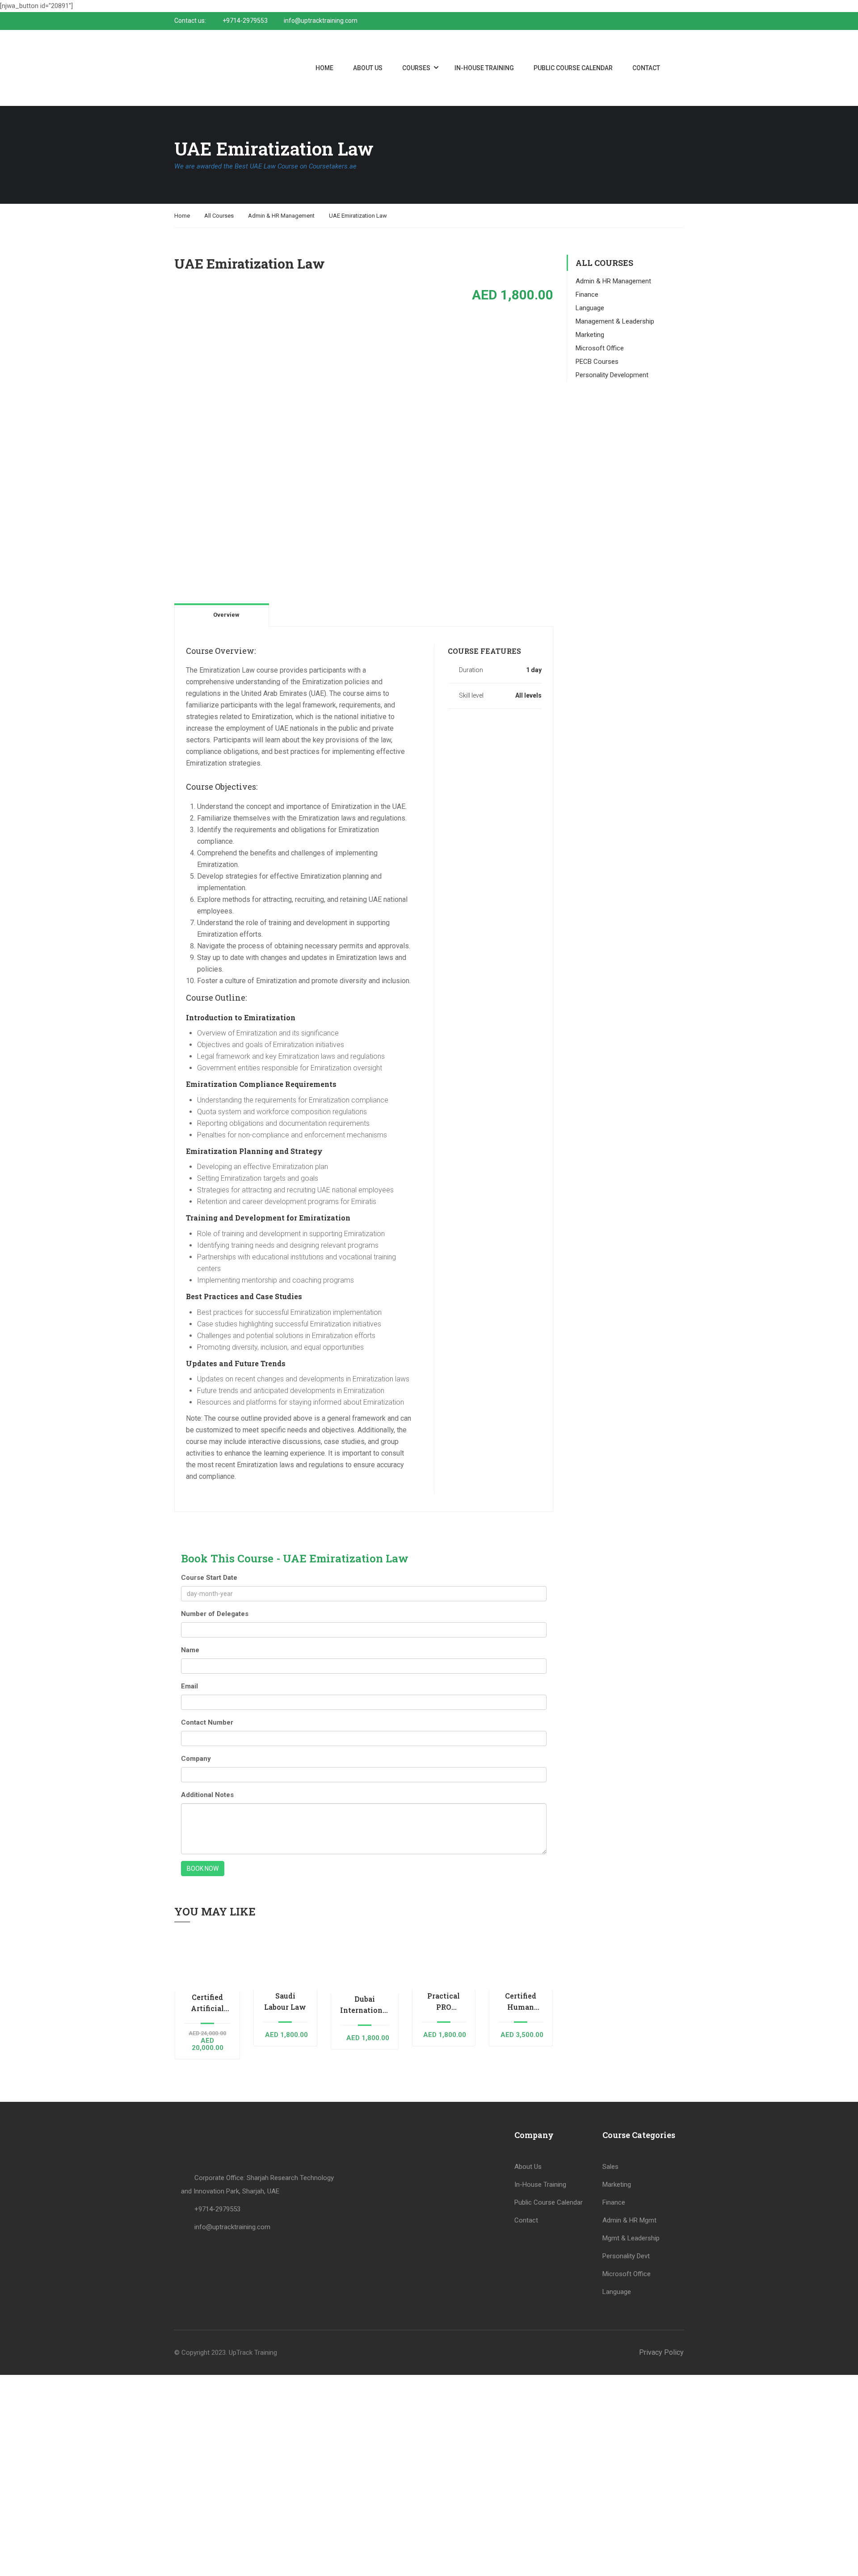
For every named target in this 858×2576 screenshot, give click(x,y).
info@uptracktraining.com (321, 21)
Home (324, 68)
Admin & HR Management (281, 216)
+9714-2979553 (245, 21)
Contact (646, 68)
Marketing (590, 335)
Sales (610, 2167)
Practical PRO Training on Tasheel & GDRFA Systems (444, 2002)
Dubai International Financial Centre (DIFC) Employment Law (365, 2005)
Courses (416, 68)
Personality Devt (626, 2256)
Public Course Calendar (573, 68)
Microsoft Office (600, 348)
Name (190, 1650)
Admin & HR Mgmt (629, 2220)
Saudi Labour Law (285, 2001)
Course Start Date (209, 1578)
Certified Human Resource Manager (521, 2002)
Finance (587, 295)
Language (590, 308)
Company (196, 1759)
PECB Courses (597, 362)
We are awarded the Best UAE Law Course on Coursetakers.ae (265, 166)
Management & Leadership (615, 321)
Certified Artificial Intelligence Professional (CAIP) (207, 2003)
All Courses (219, 216)
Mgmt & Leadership (631, 2238)
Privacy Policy (661, 2352)
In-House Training (484, 68)
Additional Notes (207, 1795)
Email (189, 1686)
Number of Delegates (215, 1614)
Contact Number (207, 1722)
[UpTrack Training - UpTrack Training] (214, 68)
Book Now (203, 1869)
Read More (207, 1962)
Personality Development (612, 375)
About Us (368, 68)
